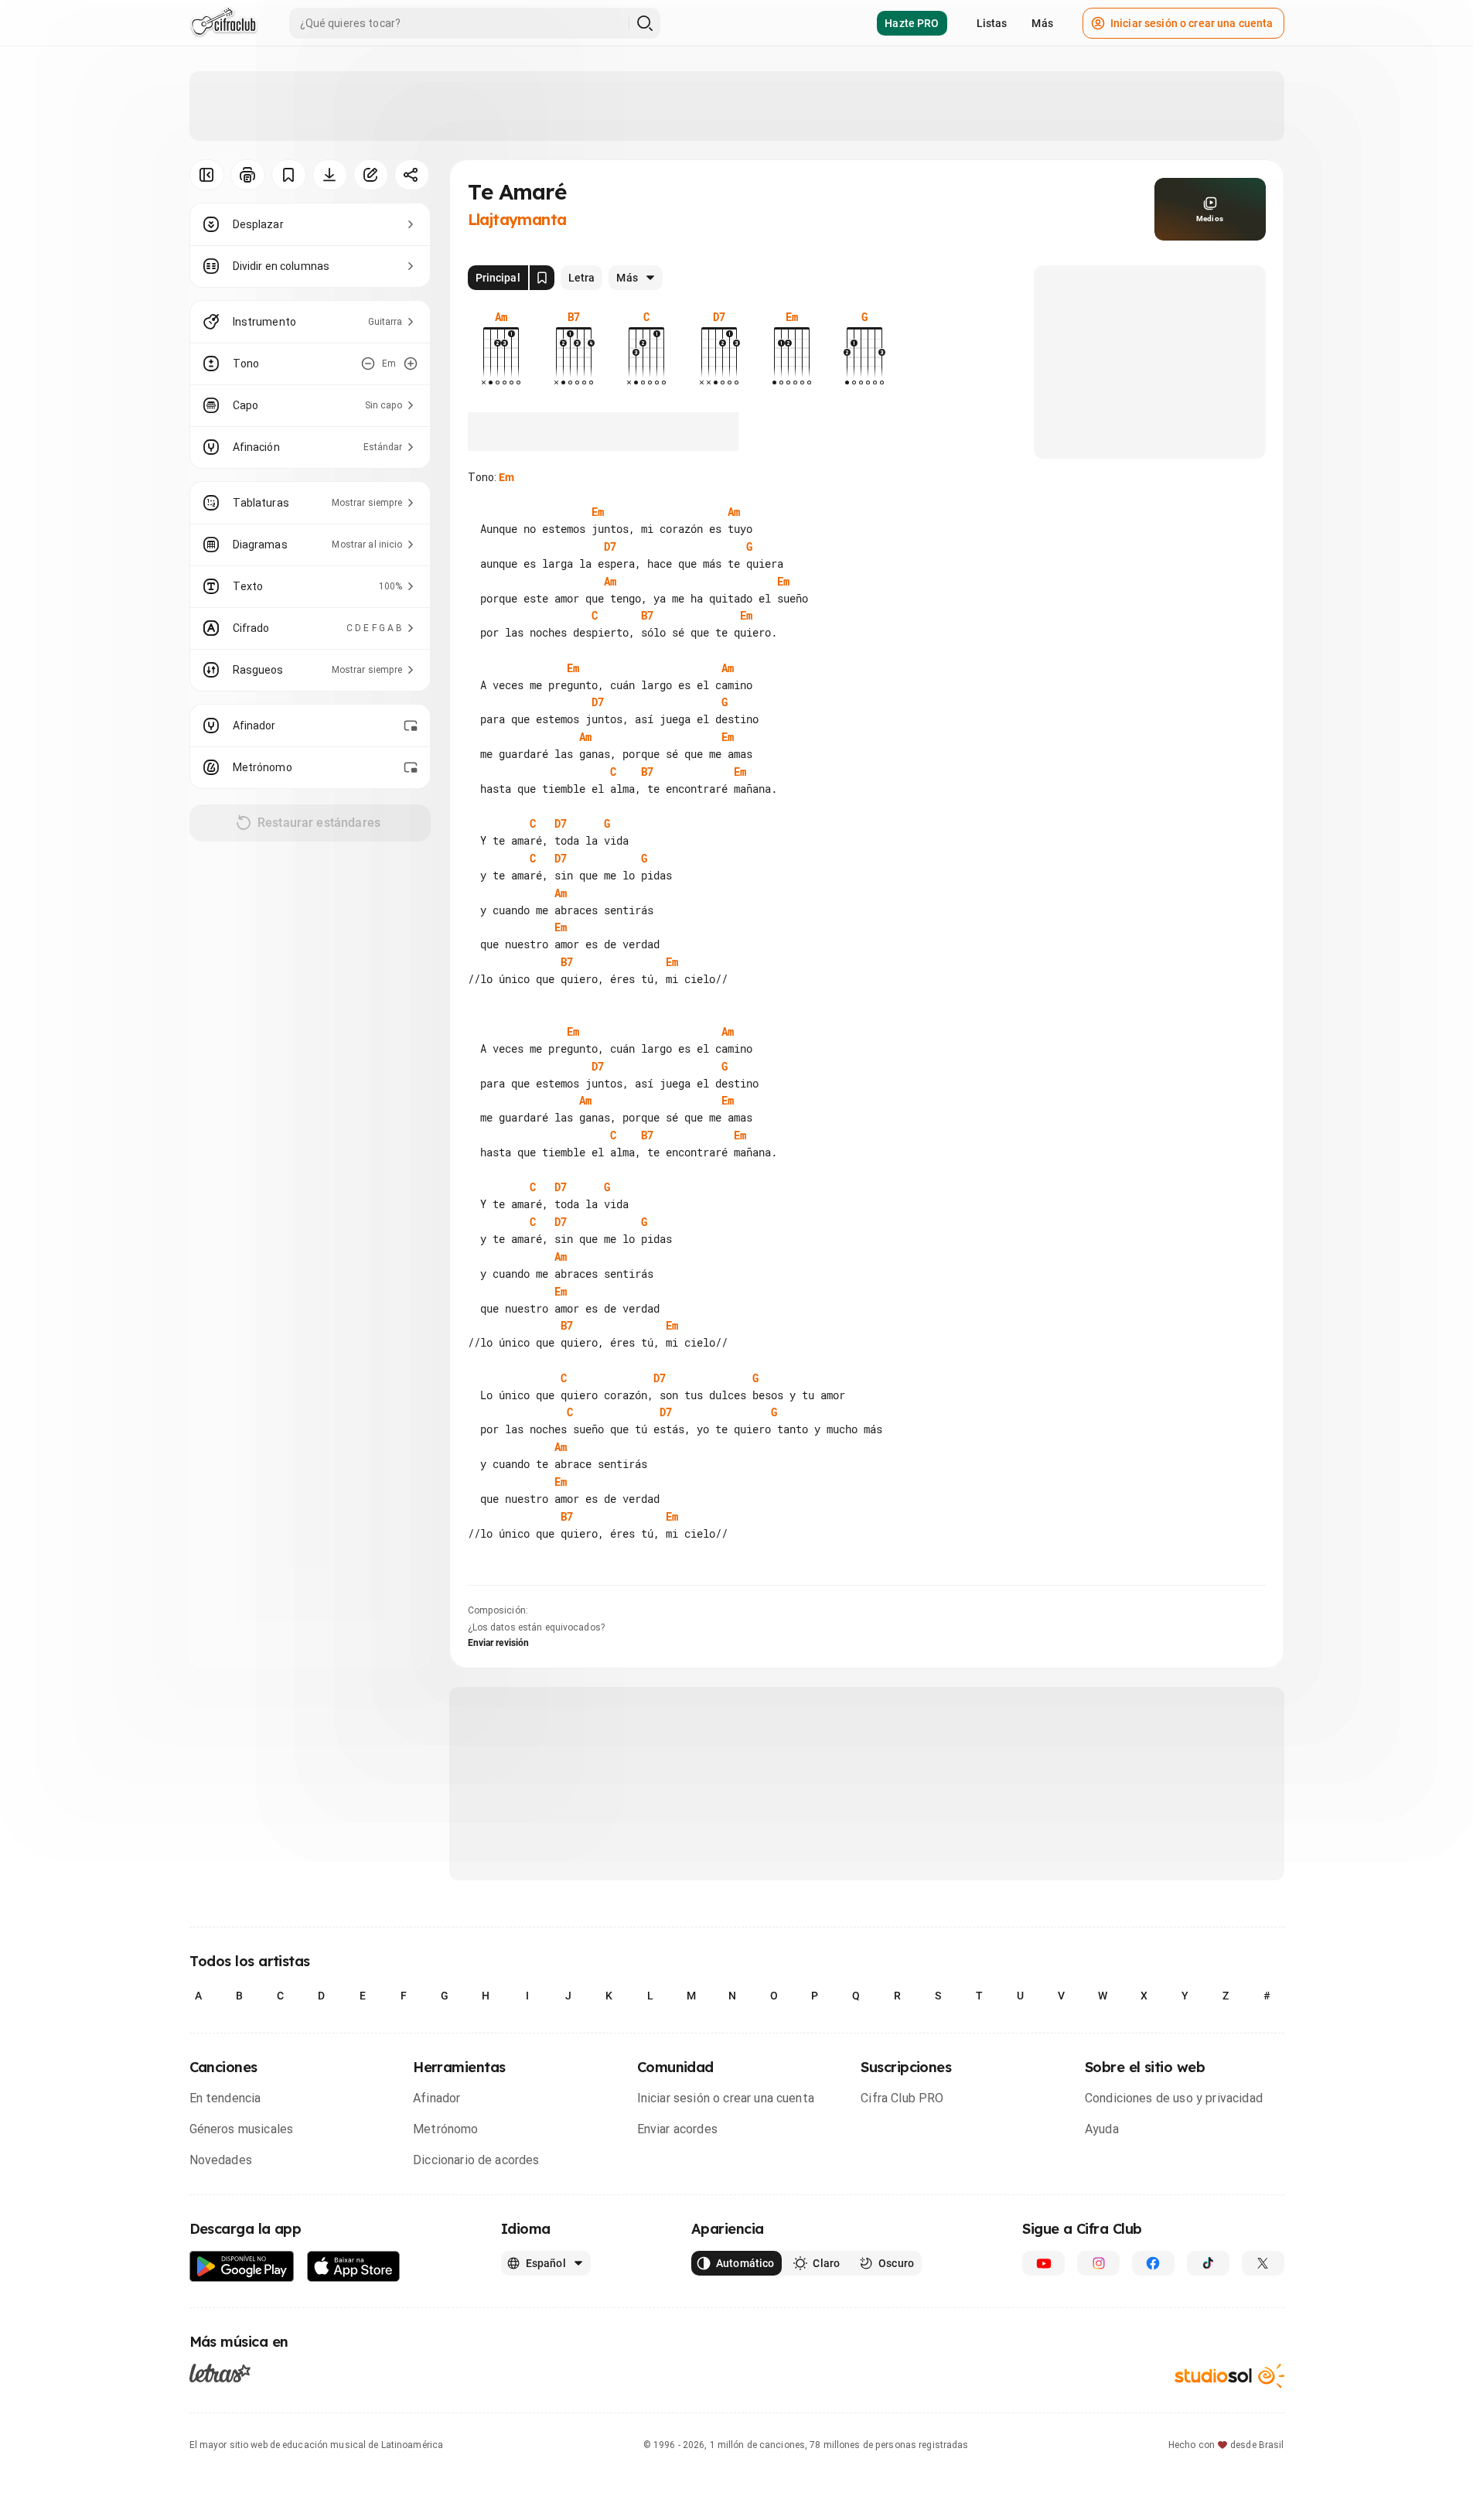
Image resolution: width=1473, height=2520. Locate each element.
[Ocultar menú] (207, 175)
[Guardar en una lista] (289, 175)
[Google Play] (242, 2267)
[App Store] (354, 2267)
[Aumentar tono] (411, 364)
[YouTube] (1043, 2263)
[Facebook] (1153, 2263)
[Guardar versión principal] (542, 278)
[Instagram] (1098, 2263)
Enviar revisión (499, 1643)
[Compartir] (412, 175)
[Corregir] (371, 175)
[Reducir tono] (368, 364)
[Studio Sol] (1229, 2376)
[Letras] (220, 2372)
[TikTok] (1208, 2263)
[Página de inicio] (224, 23)
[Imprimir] (248, 175)
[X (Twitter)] (1263, 2263)
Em (506, 477)
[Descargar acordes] (330, 175)
